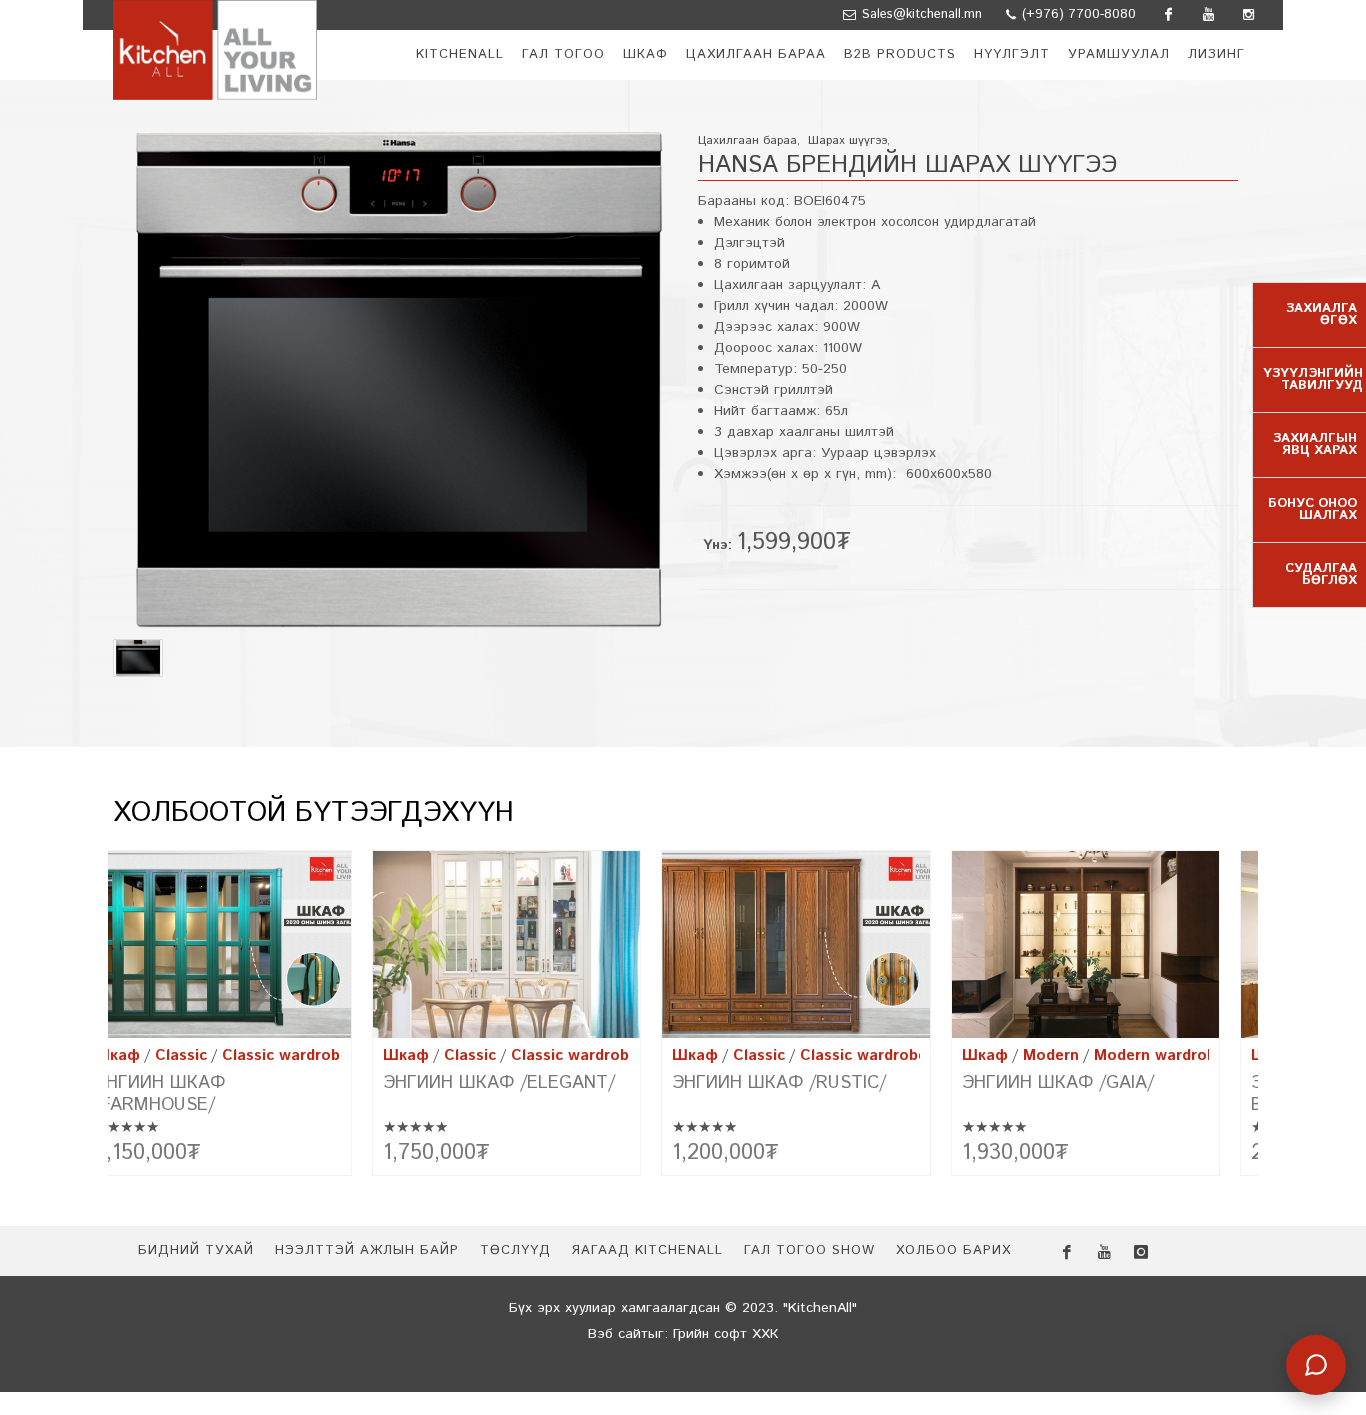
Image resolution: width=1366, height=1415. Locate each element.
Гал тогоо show (809, 1250)
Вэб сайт (618, 1334)
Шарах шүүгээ (847, 140)
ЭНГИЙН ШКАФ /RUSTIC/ (511, 1083)
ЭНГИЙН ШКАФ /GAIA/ (790, 1083)
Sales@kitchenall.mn (922, 14)
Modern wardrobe (891, 1055)
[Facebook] (1168, 15)
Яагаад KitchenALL (647, 1250)
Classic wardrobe (306, 1055)
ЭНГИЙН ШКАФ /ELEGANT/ (231, 1083)
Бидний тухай (196, 1250)
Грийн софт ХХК (725, 1334)
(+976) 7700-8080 (1077, 14)
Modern (783, 1055)
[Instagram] (1248, 15)
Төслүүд (515, 1250)
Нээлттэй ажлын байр (367, 1250)
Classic (202, 1055)
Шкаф (138, 1055)
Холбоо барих (953, 1250)
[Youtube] (1208, 15)
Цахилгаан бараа (747, 140)
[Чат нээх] (1316, 1365)
